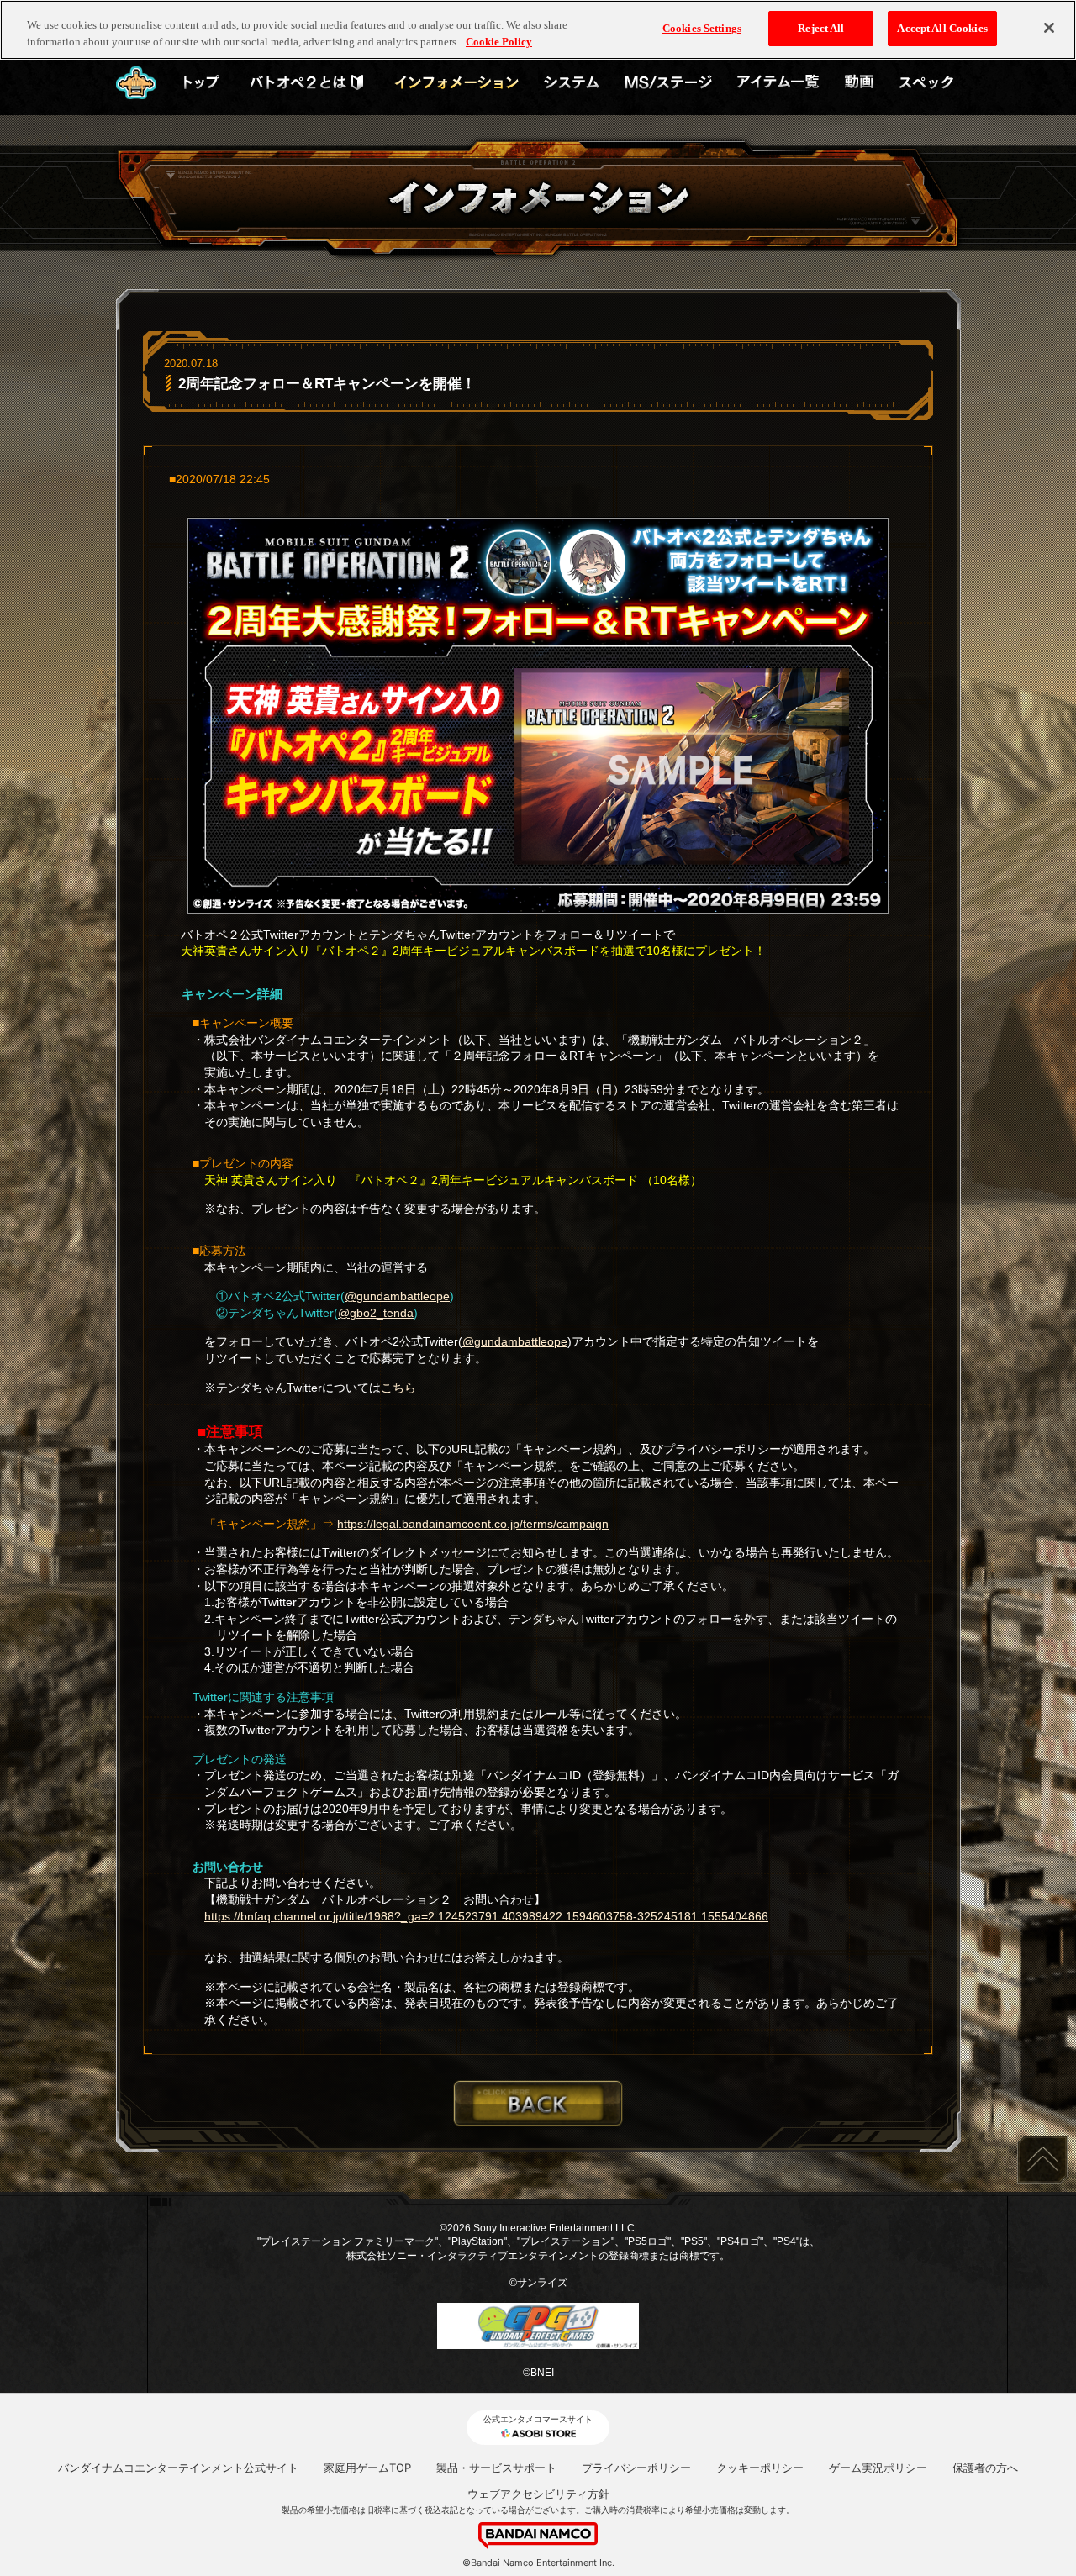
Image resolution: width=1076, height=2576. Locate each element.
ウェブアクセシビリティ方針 (538, 2494)
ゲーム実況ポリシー (878, 2468)
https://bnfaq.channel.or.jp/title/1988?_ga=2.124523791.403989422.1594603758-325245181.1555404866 (486, 1916)
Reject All (821, 28)
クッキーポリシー (760, 2468)
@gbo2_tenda (376, 1313)
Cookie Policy (499, 42)
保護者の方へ (985, 2468)
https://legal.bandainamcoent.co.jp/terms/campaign (473, 1524)
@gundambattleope (397, 1296)
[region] (538, 30)
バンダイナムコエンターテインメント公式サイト (178, 2468)
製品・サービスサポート (496, 2468)
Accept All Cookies (942, 28)
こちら (398, 1388)
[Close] (1049, 28)
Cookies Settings (702, 28)
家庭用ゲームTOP (367, 2468)
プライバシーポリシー (636, 2468)
